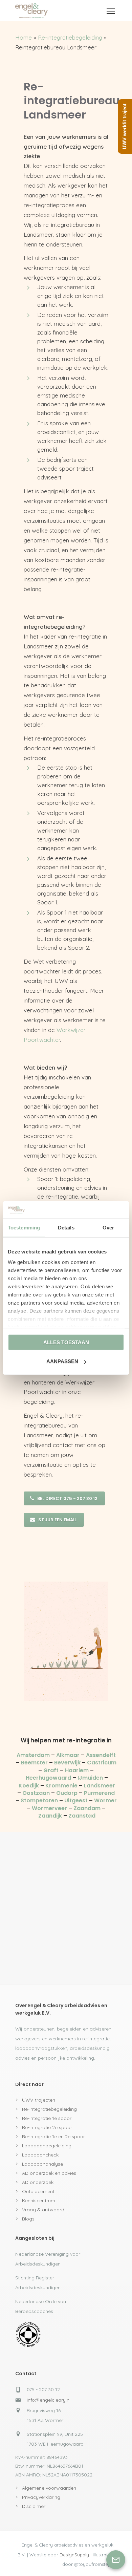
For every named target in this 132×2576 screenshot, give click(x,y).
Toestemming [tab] (24, 1228)
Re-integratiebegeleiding (70, 37)
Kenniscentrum (39, 2201)
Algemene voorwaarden (49, 2488)
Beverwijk (67, 1763)
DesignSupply (74, 2555)
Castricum (102, 1763)
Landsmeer (100, 1786)
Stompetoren (39, 1800)
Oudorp (67, 1793)
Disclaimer (34, 2506)
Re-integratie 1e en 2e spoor (53, 2137)
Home (24, 37)
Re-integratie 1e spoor (47, 2118)
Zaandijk (50, 1816)
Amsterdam (33, 1755)
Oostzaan (36, 1793)
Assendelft (101, 1755)
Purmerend (99, 1793)
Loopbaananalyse (42, 2164)
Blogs (28, 2219)
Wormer (105, 1800)
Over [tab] (108, 1228)
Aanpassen (62, 1361)
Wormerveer (49, 1808)
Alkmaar (68, 1755)
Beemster (34, 1763)
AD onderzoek (38, 2182)
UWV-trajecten (39, 2100)
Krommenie (61, 1786)
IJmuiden (90, 1778)
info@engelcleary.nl (49, 2400)
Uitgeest (76, 1800)
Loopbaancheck (40, 2155)
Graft (51, 1770)
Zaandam (87, 1808)
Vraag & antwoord (43, 2210)
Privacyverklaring (41, 2497)
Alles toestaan (66, 1342)
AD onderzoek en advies (49, 2173)
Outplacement (38, 2191)
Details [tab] (66, 1228)
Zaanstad (82, 1816)
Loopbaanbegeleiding (47, 2146)
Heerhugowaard (48, 1778)
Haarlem (77, 1770)
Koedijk (29, 1786)
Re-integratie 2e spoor (47, 2127)
